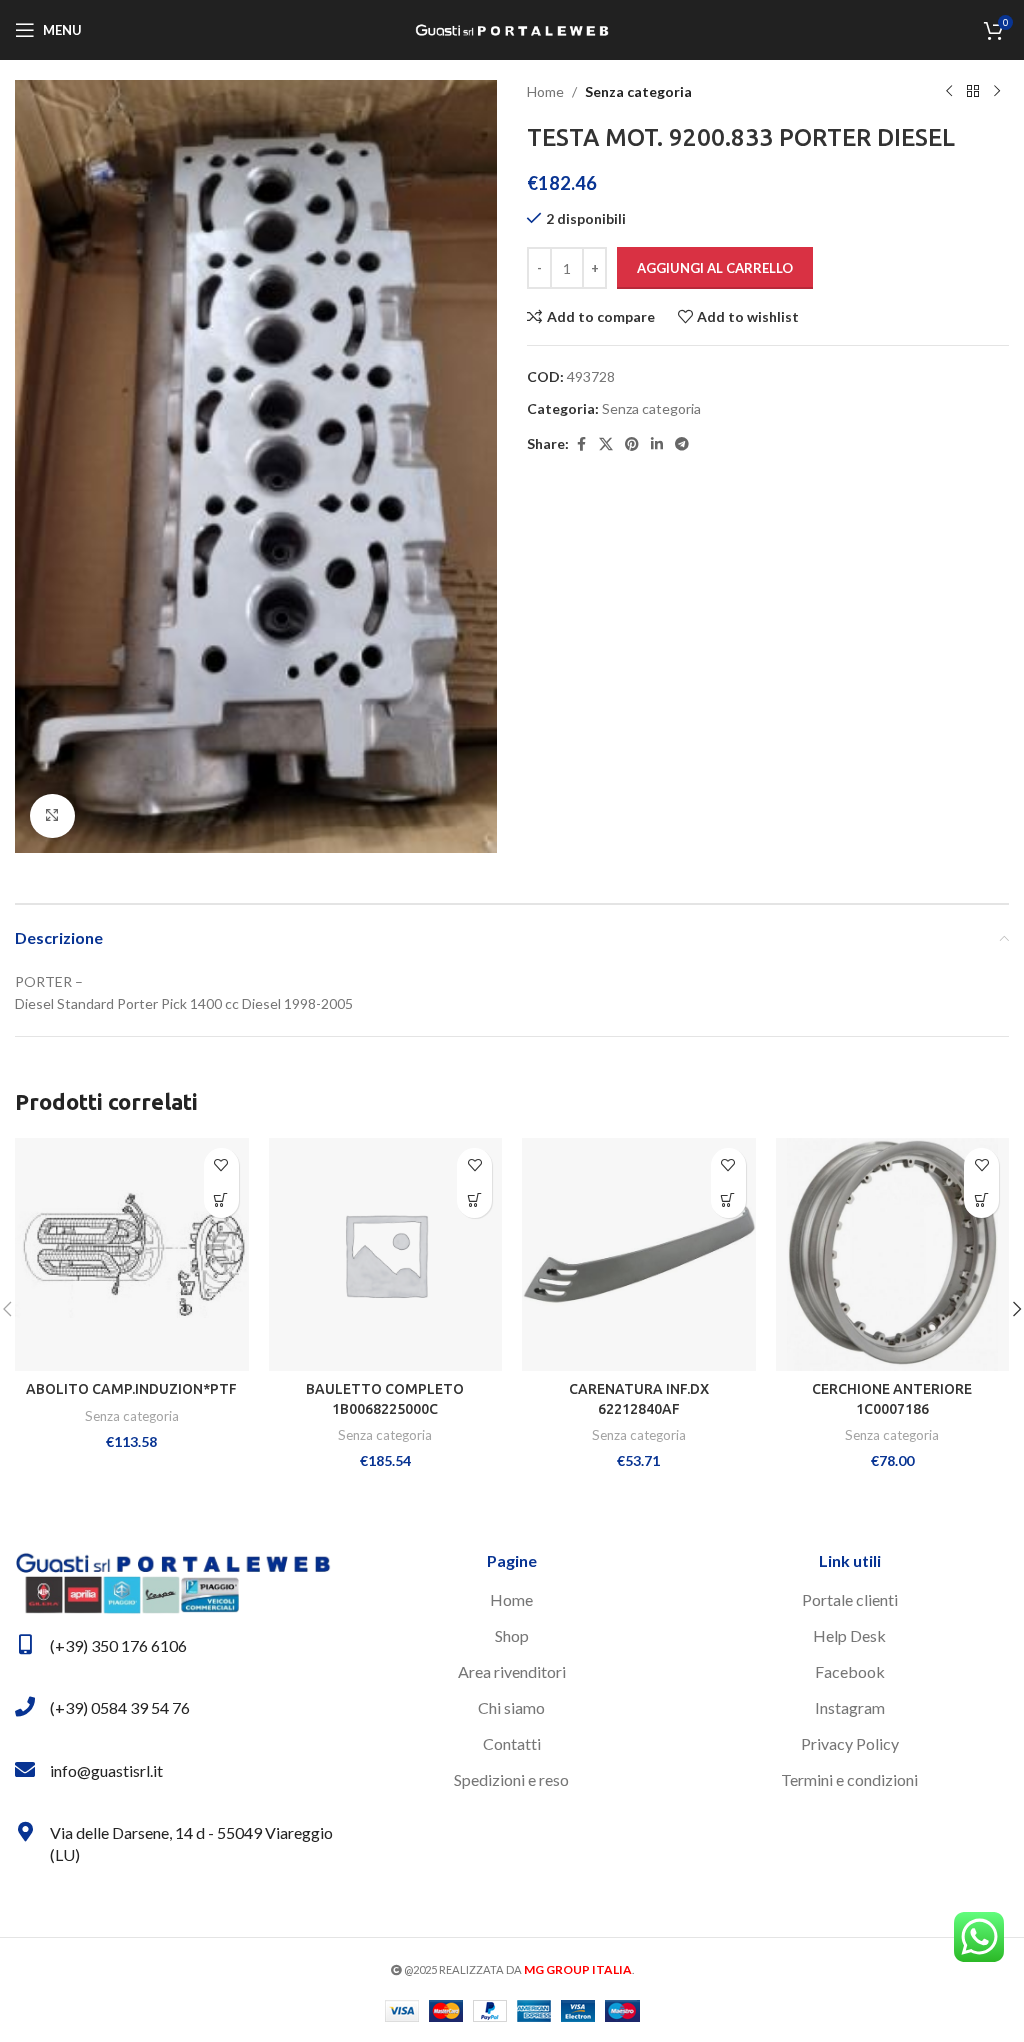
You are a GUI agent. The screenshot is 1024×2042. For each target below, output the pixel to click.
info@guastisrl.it (106, 1770)
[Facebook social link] (581, 444)
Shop (512, 1635)
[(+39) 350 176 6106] (25, 1645)
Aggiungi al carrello (715, 268)
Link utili (850, 1560)
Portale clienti (850, 1599)
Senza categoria (638, 91)
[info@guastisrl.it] (25, 1770)
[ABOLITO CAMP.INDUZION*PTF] (132, 1255)
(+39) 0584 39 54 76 (120, 1707)
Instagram (850, 1707)
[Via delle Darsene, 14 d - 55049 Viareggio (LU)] (25, 1832)
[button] (221, 1200)
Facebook (850, 1671)
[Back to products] (973, 92)
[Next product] (997, 92)
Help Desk (849, 1635)
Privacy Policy (850, 1743)
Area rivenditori (512, 1671)
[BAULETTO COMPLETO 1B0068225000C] (386, 1255)
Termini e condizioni (849, 1779)
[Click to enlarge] (52, 816)
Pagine (512, 1560)
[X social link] (606, 444)
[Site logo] (512, 28)
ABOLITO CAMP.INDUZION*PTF (131, 1389)
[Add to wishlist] (221, 1165)
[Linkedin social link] (657, 444)
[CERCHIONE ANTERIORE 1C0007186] (893, 1255)
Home (545, 91)
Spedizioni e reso (511, 1779)
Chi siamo (511, 1707)
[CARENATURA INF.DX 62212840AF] (639, 1255)
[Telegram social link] (682, 444)
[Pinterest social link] (632, 444)
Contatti (512, 1743)
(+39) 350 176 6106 (118, 1645)
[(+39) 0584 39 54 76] (25, 1707)
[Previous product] (949, 92)
